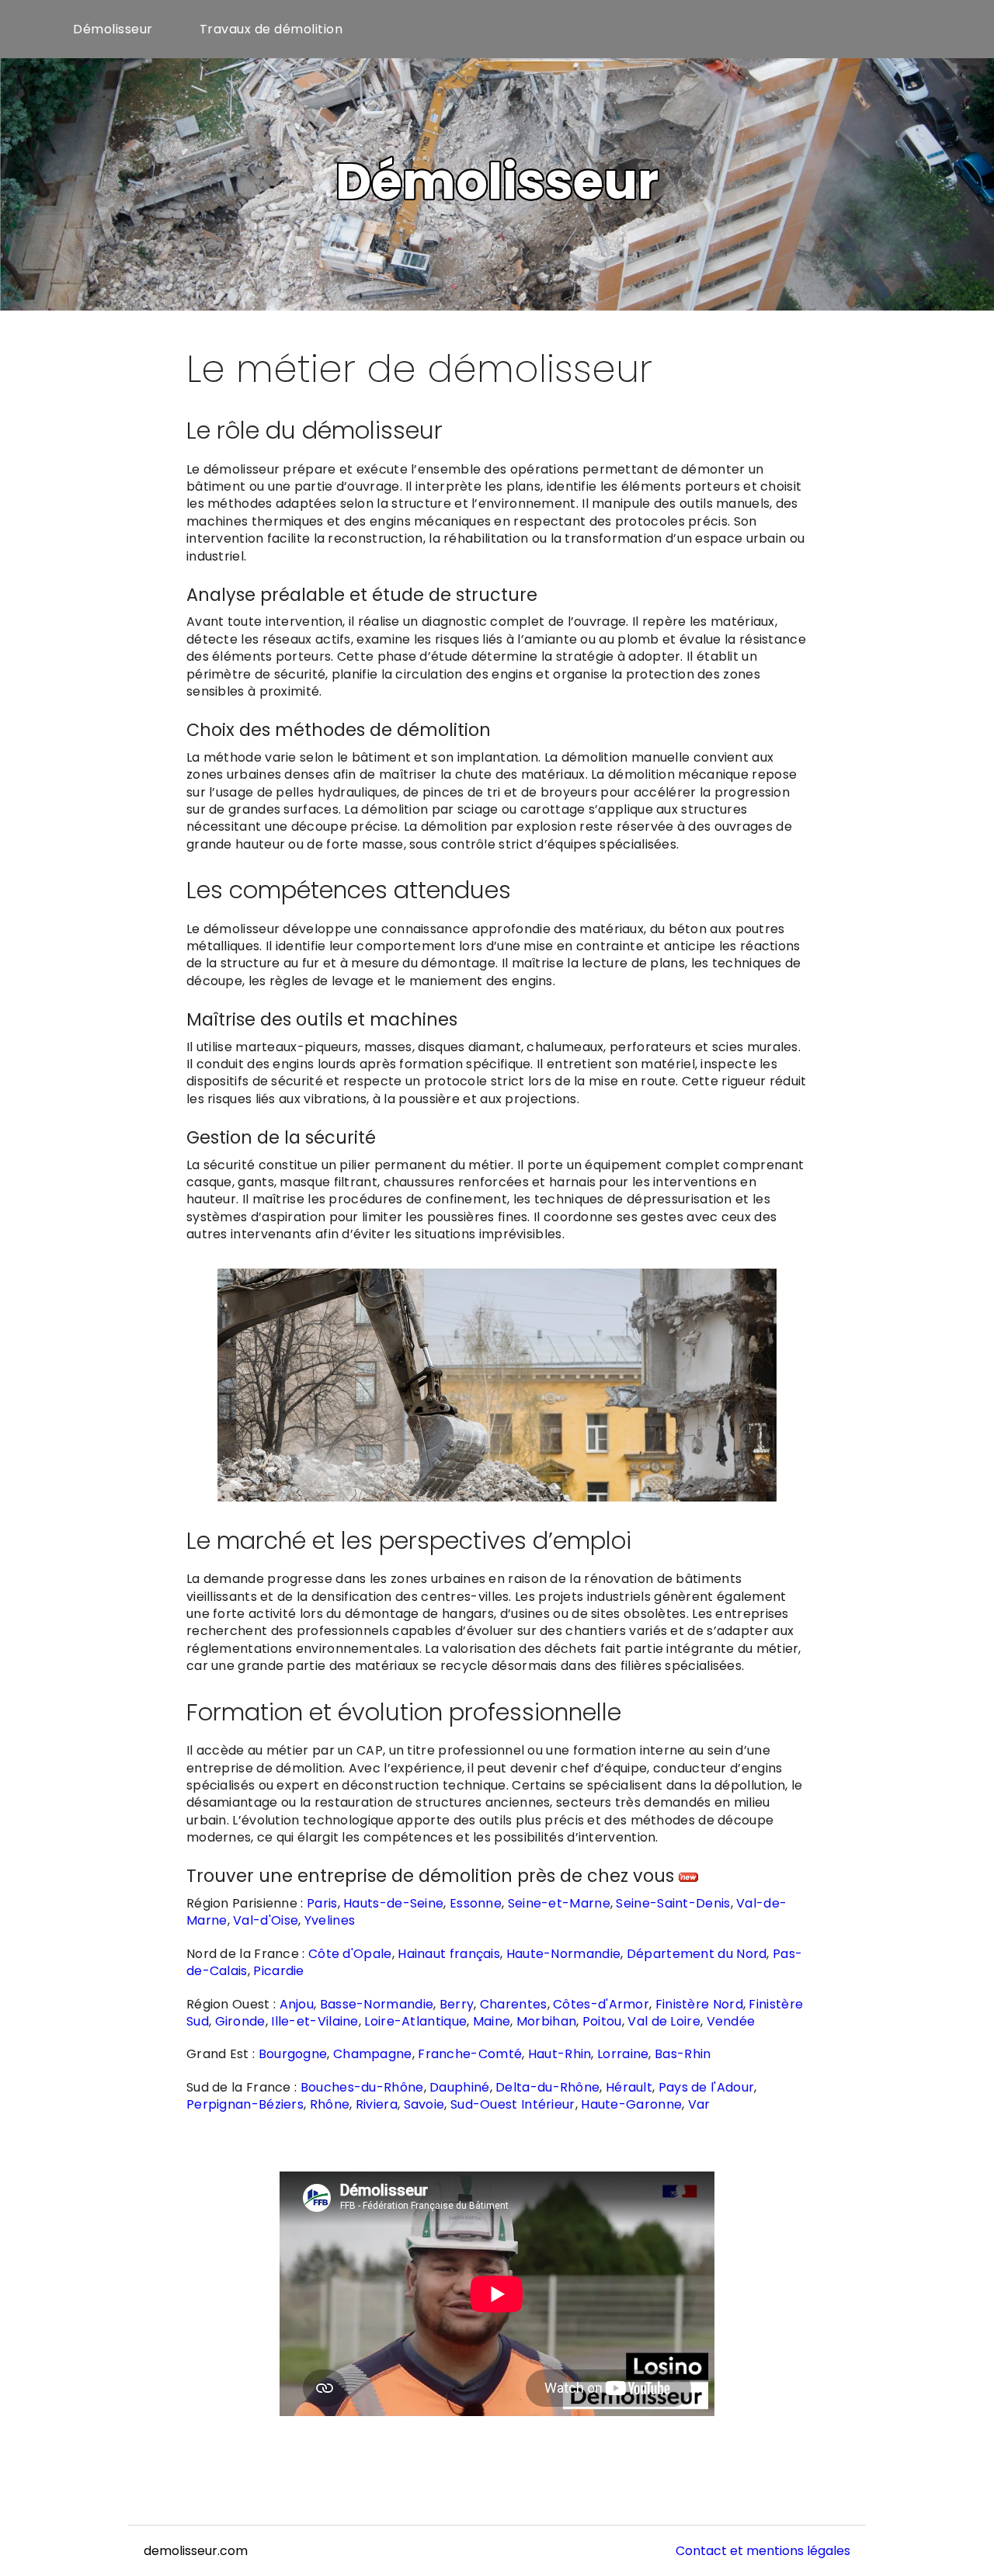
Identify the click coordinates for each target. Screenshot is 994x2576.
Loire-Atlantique (415, 2021)
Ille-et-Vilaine (315, 2021)
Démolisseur (113, 29)
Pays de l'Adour (707, 2087)
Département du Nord (697, 1954)
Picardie (278, 1971)
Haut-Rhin (560, 2054)
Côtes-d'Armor (601, 2004)
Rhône (330, 2104)
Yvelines (330, 1920)
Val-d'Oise (266, 1920)
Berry (457, 2004)
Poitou (602, 2021)
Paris (322, 1903)
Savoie (424, 2104)
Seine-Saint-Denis (673, 1903)
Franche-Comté (470, 2054)
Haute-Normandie (564, 1954)
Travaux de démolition (271, 29)
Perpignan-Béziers (245, 2104)
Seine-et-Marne (559, 1903)
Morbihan (546, 2021)
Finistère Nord (699, 2004)
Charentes (514, 2004)
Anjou (297, 2004)
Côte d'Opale (350, 1954)
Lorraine (623, 2054)
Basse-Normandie (377, 2004)
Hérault (629, 2087)
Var (699, 2104)
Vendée (731, 2021)
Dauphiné (459, 2087)
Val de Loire (664, 2021)
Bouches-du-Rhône (362, 2087)
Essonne (476, 1903)
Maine (492, 2021)
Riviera (377, 2104)
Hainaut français (449, 1954)
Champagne (373, 2054)
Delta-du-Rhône (547, 2087)
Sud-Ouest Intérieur (513, 2104)
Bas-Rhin (683, 2054)
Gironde (240, 2021)
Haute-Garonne (631, 2104)
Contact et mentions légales (763, 2551)
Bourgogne (293, 2054)
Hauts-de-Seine (393, 1903)
